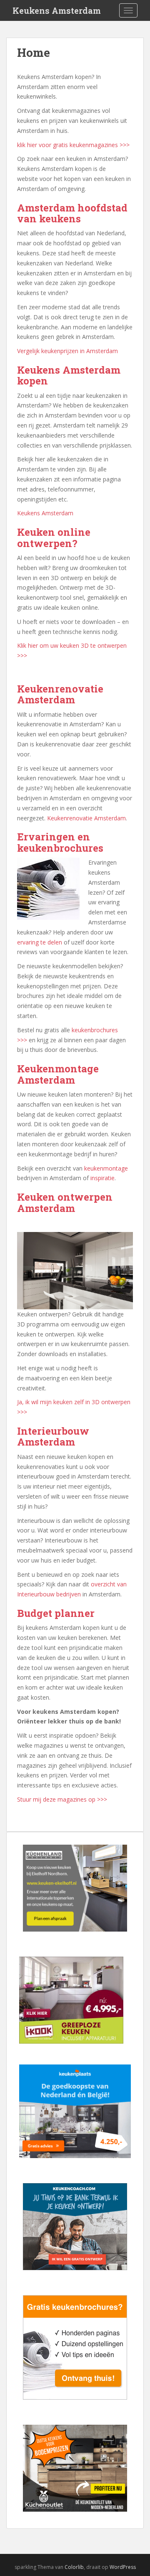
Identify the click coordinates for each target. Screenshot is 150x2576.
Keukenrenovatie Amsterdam (86, 818)
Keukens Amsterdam (57, 10)
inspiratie (102, 1178)
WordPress (123, 2567)
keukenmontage (106, 1168)
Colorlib (74, 2567)
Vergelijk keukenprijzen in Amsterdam (67, 351)
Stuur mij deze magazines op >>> (62, 1799)
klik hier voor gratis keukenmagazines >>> (73, 145)
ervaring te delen (40, 942)
